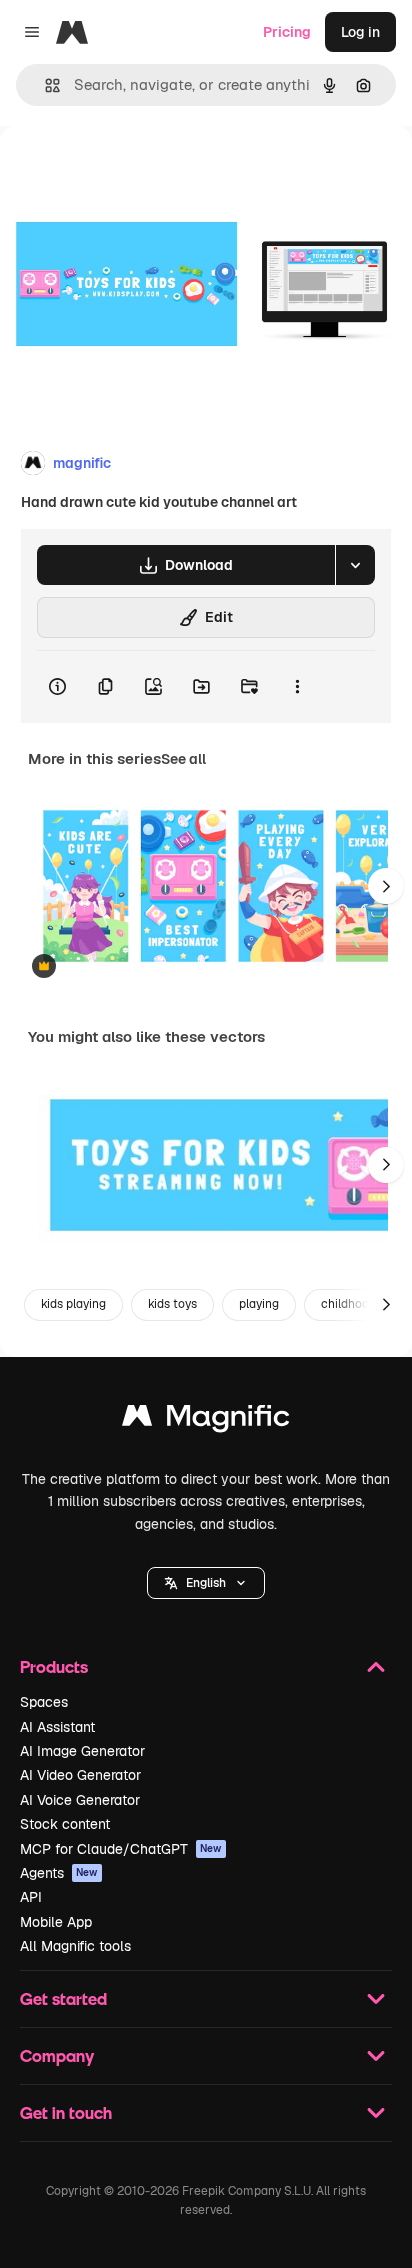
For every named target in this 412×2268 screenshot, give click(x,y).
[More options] (297, 687)
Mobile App (56, 1922)
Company (57, 2055)
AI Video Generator (80, 1775)
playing (259, 1304)
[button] (206, 1583)
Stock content (65, 1824)
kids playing (73, 1304)
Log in (360, 32)
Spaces (44, 1702)
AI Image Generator (82, 1751)
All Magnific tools (75, 1946)
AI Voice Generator (80, 1800)
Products (54, 1666)
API (31, 1897)
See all (183, 759)
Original (128, 171)
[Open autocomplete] (44, 85)
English (206, 1583)
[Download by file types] (355, 565)
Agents (59, 1873)
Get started (63, 1998)
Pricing (287, 32)
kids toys (172, 1304)
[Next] (386, 886)
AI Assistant (57, 1727)
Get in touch (66, 2112)
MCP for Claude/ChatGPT (121, 1849)
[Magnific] (206, 1420)
